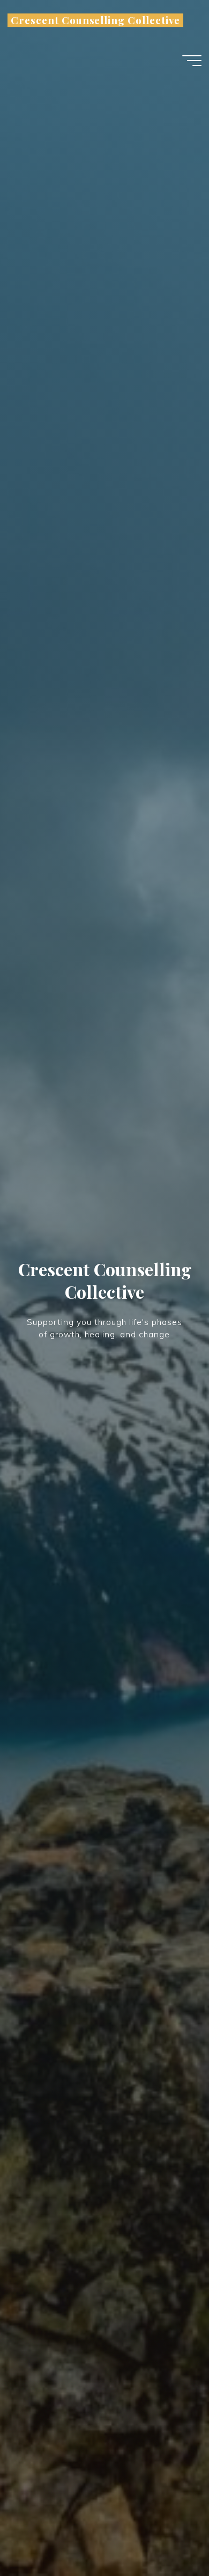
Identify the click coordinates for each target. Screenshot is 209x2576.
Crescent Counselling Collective (95, 20)
